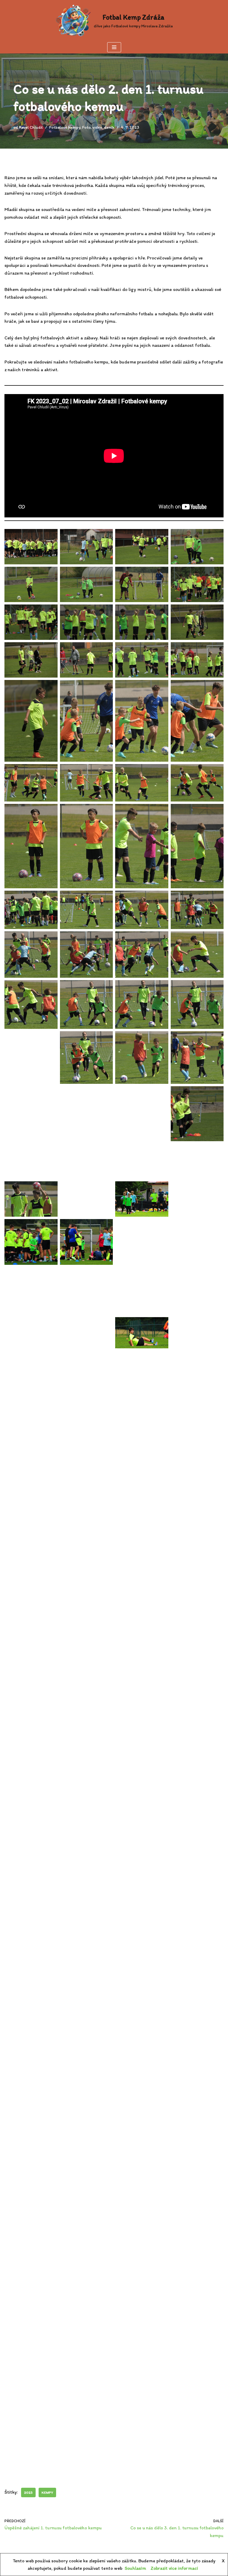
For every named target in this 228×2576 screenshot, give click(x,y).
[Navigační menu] (114, 47)
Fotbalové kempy (65, 127)
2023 (28, 2492)
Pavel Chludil (31, 127)
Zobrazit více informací (174, 2568)
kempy (47, 2492)
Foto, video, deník (98, 127)
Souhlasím (135, 2568)
